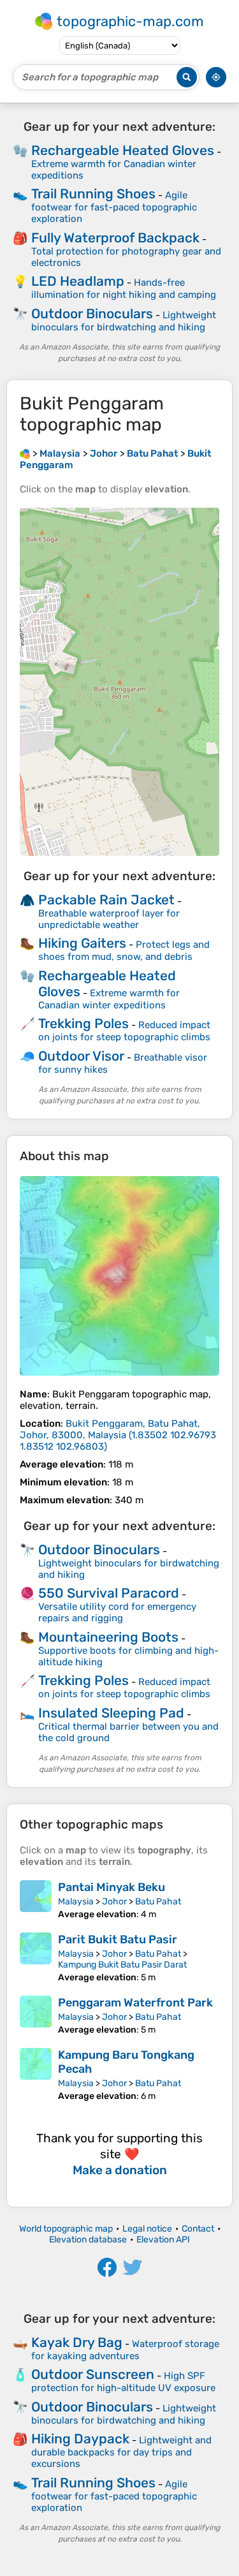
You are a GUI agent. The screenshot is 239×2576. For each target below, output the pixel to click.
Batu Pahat (158, 1902)
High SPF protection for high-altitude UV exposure (123, 2382)
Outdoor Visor (81, 1056)
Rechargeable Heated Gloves (123, 150)
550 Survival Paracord (109, 1593)
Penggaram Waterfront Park (135, 2003)
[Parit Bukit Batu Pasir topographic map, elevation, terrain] (36, 1958)
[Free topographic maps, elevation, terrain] (25, 453)
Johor (114, 1902)
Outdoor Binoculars (92, 313)
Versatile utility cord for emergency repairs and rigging (117, 1612)
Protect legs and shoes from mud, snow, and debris (124, 951)
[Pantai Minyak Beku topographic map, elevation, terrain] (36, 1900)
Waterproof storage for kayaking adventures (125, 2350)
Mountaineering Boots (108, 1637)
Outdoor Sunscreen (93, 2374)
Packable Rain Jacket (106, 900)
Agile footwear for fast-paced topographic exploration (114, 207)
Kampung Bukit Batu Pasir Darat (122, 1965)
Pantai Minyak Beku (112, 1887)
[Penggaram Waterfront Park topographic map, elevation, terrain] (36, 2015)
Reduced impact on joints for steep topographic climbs (124, 1031)
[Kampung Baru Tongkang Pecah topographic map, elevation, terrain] (36, 2075)
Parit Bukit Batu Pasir (118, 1939)
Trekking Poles (83, 1023)
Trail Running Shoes (93, 194)
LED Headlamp (78, 281)
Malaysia (76, 1902)
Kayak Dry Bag (77, 2342)
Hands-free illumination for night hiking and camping (124, 289)
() (118, 1435)
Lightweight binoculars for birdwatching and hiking (124, 321)
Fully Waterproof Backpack (115, 238)
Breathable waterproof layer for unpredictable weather (109, 919)
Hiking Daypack (80, 2439)
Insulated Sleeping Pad (111, 1713)
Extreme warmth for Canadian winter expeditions (109, 999)
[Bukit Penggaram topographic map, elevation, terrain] (119, 1276)
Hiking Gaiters (82, 943)
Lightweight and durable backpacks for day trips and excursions (121, 2452)
